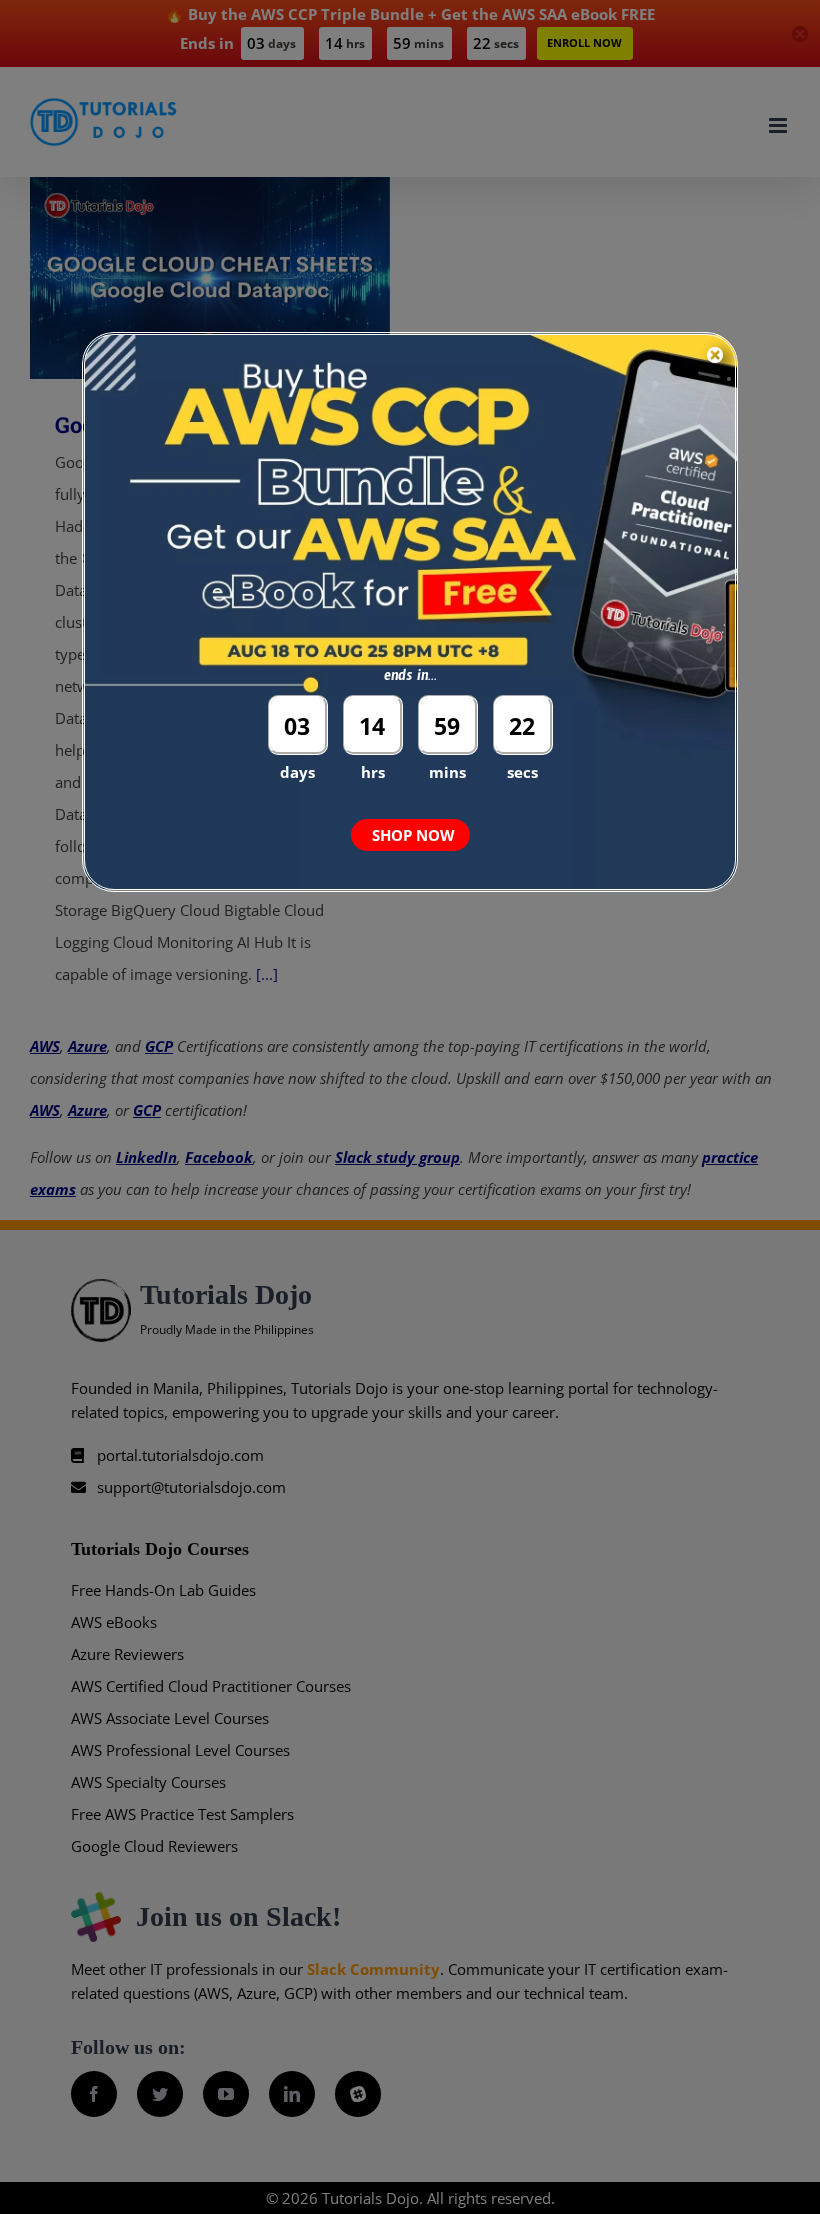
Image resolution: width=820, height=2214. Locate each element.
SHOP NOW (413, 835)
